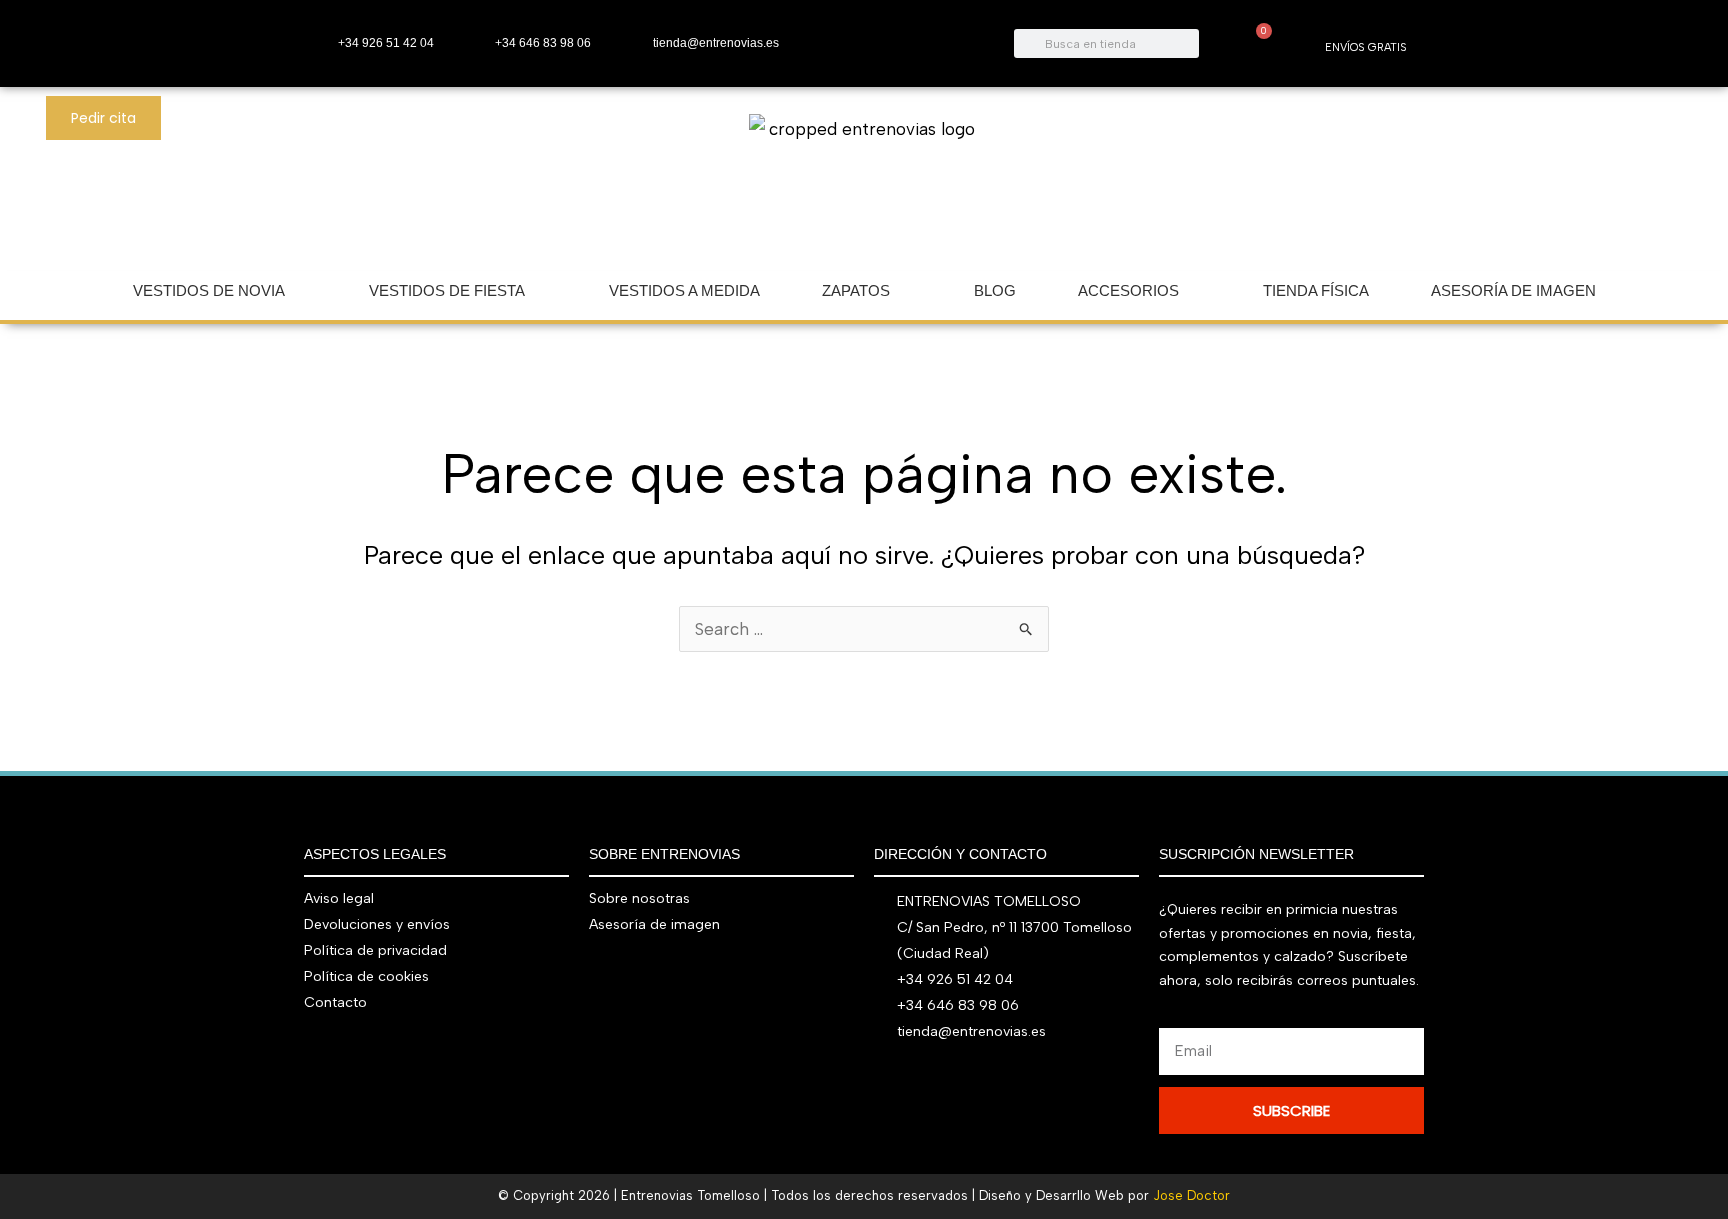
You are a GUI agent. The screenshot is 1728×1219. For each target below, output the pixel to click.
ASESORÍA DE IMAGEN (1513, 290)
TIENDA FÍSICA (1316, 290)
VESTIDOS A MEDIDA (684, 290)
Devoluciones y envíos (377, 924)
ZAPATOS (856, 290)
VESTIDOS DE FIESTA (447, 290)
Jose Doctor (1191, 1195)
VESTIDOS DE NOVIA (209, 290)
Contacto (335, 1002)
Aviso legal (339, 898)
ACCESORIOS (1128, 290)
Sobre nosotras (639, 898)
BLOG (995, 290)
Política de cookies (366, 976)
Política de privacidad (375, 950)
